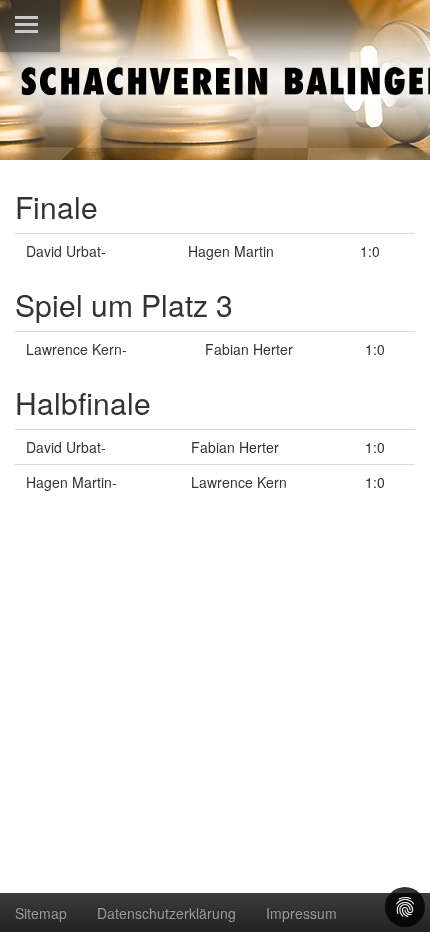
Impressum (301, 913)
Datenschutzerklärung (166, 913)
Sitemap (41, 913)
